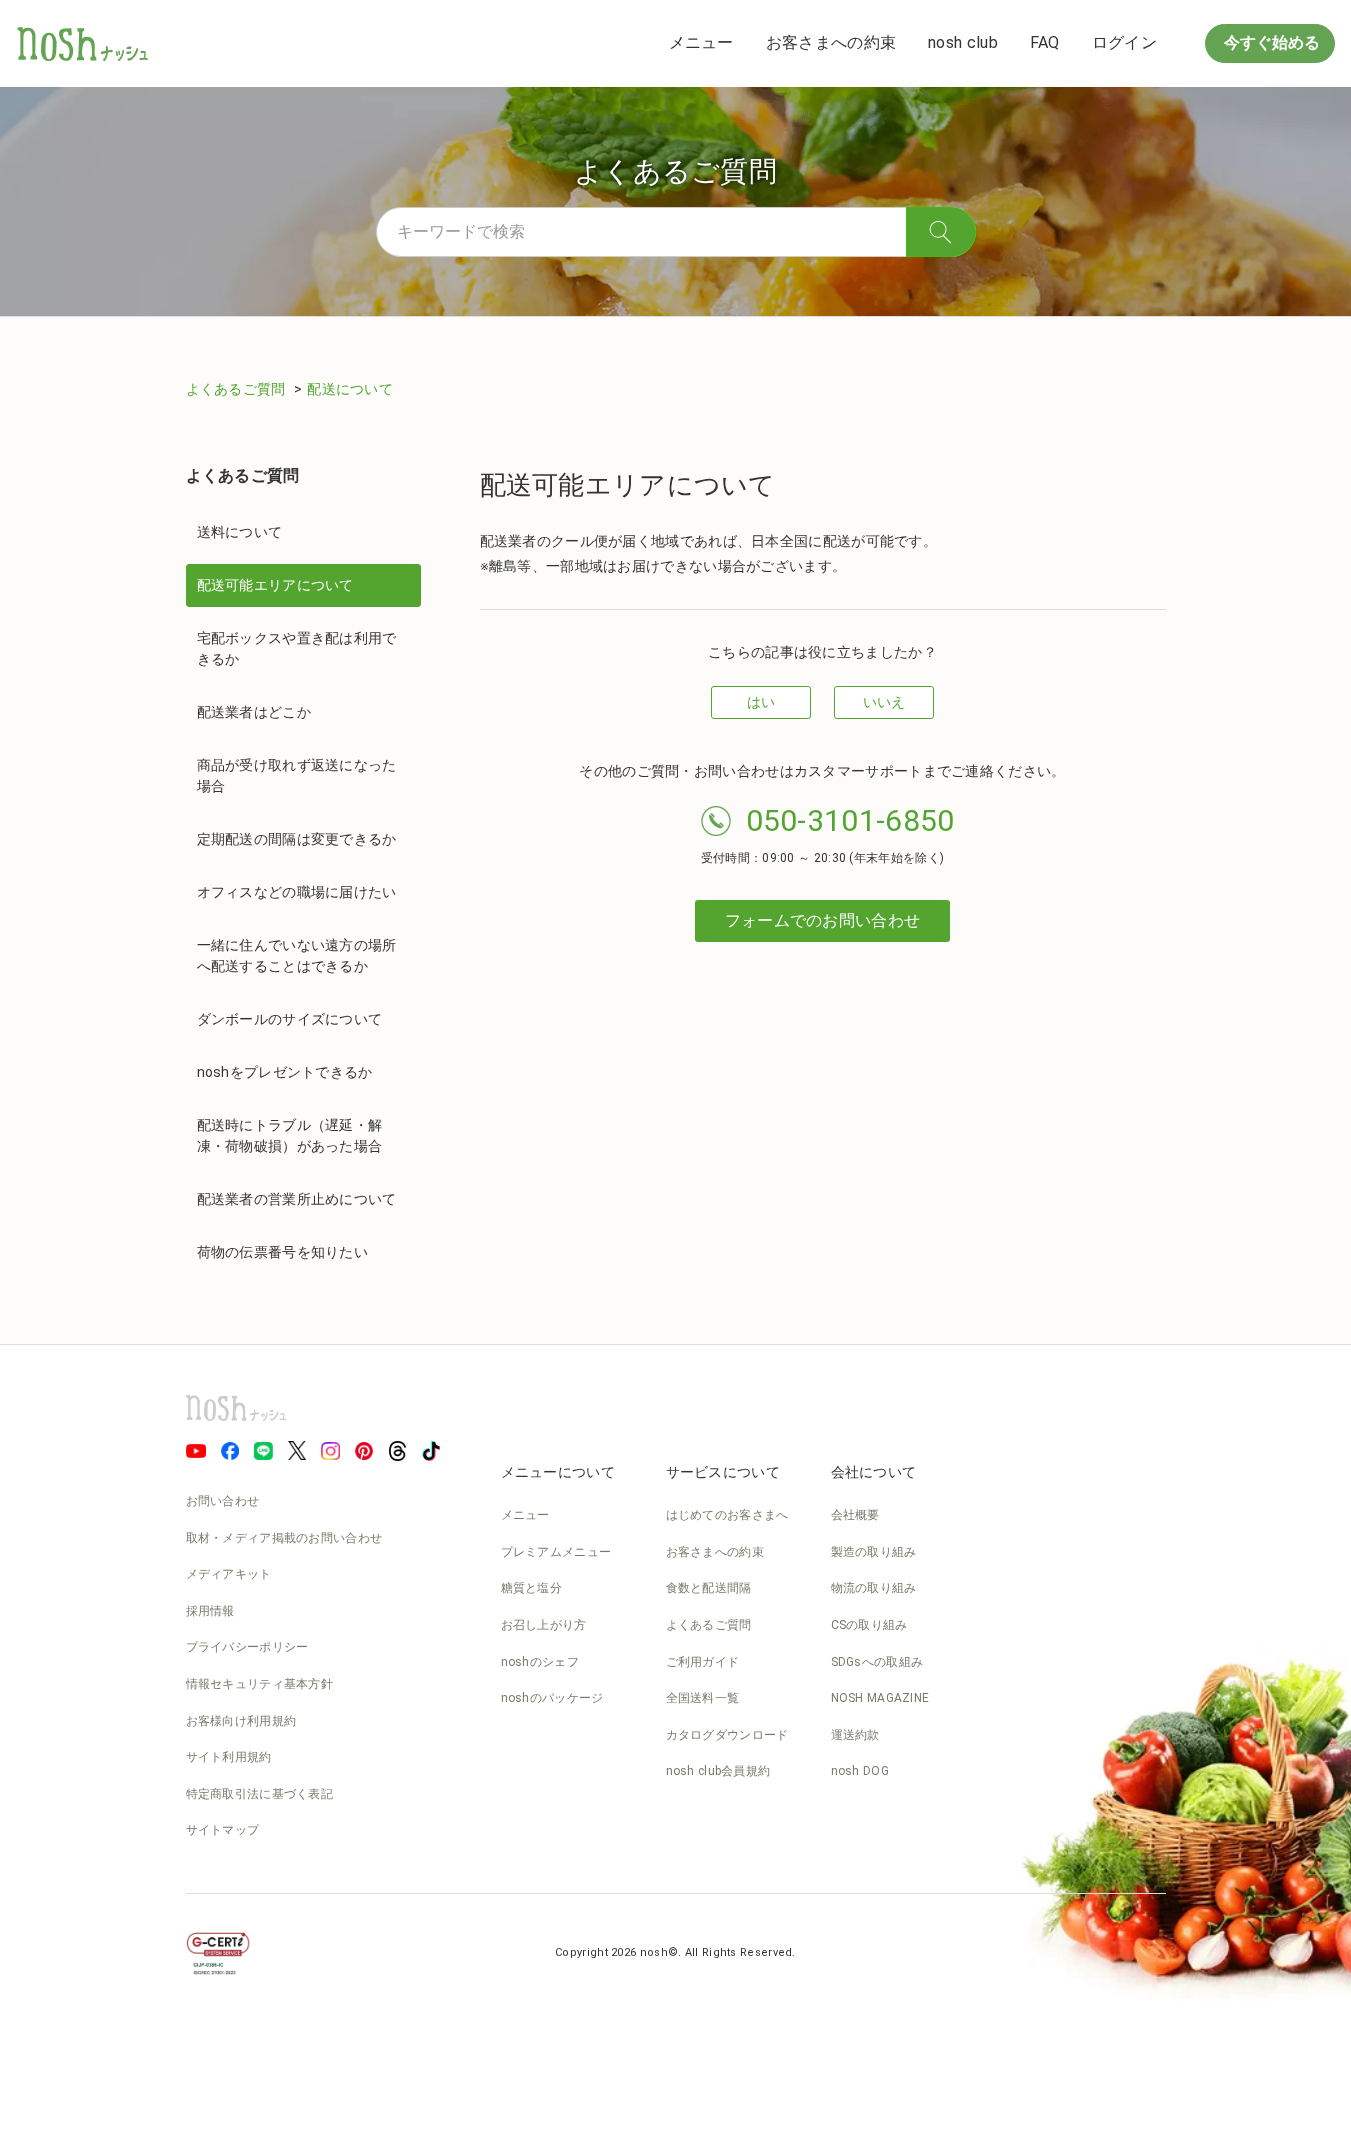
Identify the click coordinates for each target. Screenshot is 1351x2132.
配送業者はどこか (254, 712)
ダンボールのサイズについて (290, 1019)
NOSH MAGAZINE (880, 1698)
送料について (240, 532)
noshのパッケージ (552, 1698)
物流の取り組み (874, 1588)
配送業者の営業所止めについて (297, 1199)
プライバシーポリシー (247, 1647)
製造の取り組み (874, 1552)
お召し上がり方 (544, 1625)
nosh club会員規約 (718, 1771)
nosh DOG (860, 1771)
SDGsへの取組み (877, 1662)
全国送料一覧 (703, 1698)
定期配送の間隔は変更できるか (297, 839)
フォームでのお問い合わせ (823, 920)
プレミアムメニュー (556, 1552)
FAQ (1045, 42)
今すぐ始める (1270, 42)
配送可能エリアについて (275, 585)
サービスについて (723, 1472)
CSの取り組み (869, 1625)
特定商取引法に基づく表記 (260, 1794)
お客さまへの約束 (831, 42)
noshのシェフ (540, 1662)
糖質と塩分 (532, 1588)
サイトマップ (223, 1830)
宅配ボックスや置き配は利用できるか (297, 648)
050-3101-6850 (850, 820)
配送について (350, 389)
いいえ (884, 702)
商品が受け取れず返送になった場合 (297, 775)
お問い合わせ (223, 1501)
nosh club (963, 42)
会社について (874, 1472)
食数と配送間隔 (709, 1588)
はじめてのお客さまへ (727, 1515)
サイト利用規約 (229, 1757)
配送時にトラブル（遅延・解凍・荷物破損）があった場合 (290, 1135)
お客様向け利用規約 (241, 1721)
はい (761, 702)
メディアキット (229, 1574)
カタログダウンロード (727, 1735)
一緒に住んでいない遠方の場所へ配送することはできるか (297, 955)
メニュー (701, 42)
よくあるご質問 (237, 389)
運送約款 (855, 1735)
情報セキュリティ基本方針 (260, 1684)
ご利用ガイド (703, 1662)
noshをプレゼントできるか (285, 1072)
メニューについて (558, 1472)
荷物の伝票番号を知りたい (283, 1252)
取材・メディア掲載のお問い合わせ (284, 1538)
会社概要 (855, 1515)
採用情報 (210, 1611)
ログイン (1124, 42)
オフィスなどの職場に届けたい (297, 892)
